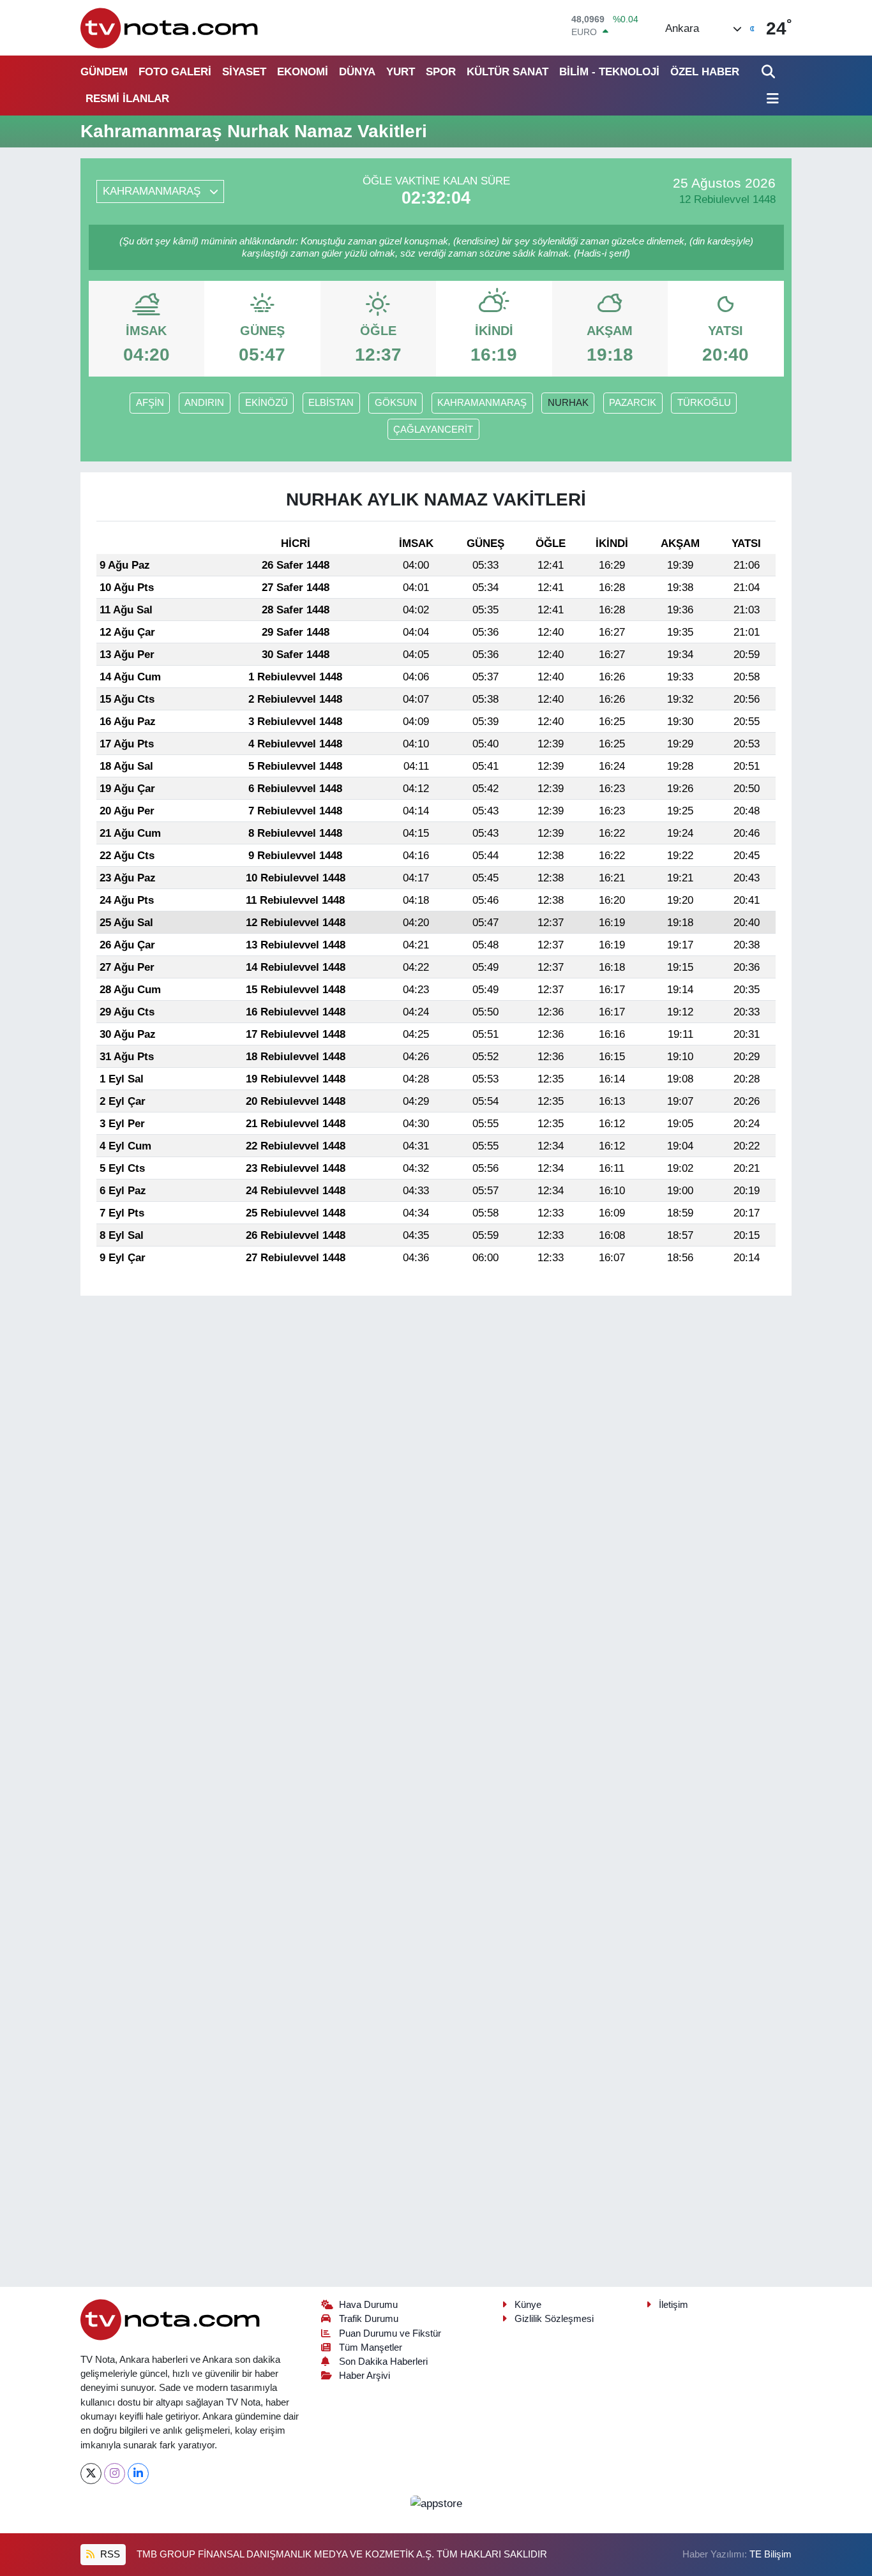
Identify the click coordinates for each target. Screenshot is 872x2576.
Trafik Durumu (369, 2319)
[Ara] (770, 72)
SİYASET (244, 72)
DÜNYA (357, 72)
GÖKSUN (396, 403)
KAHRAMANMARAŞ (482, 403)
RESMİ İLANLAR (127, 99)
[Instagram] (115, 2474)
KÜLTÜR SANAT (507, 72)
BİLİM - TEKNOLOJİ (609, 72)
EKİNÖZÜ (267, 403)
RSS (109, 2554)
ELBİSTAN (331, 403)
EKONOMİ (303, 72)
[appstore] (436, 2503)
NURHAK (568, 403)
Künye (528, 2305)
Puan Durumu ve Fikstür (390, 2333)
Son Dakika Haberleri (383, 2362)
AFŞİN (150, 403)
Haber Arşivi (365, 2376)
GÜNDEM (104, 72)
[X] (91, 2474)
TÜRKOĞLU (704, 403)
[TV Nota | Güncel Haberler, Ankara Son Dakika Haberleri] (170, 28)
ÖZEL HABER (705, 72)
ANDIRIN (204, 403)
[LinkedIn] (138, 2474)
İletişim (673, 2305)
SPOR (441, 72)
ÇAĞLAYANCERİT (433, 430)
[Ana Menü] (771, 99)
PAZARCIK (633, 403)
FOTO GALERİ (175, 72)
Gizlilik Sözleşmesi (554, 2319)
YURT (401, 72)
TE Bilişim (771, 2554)
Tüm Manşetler (371, 2348)
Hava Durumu (368, 2305)
